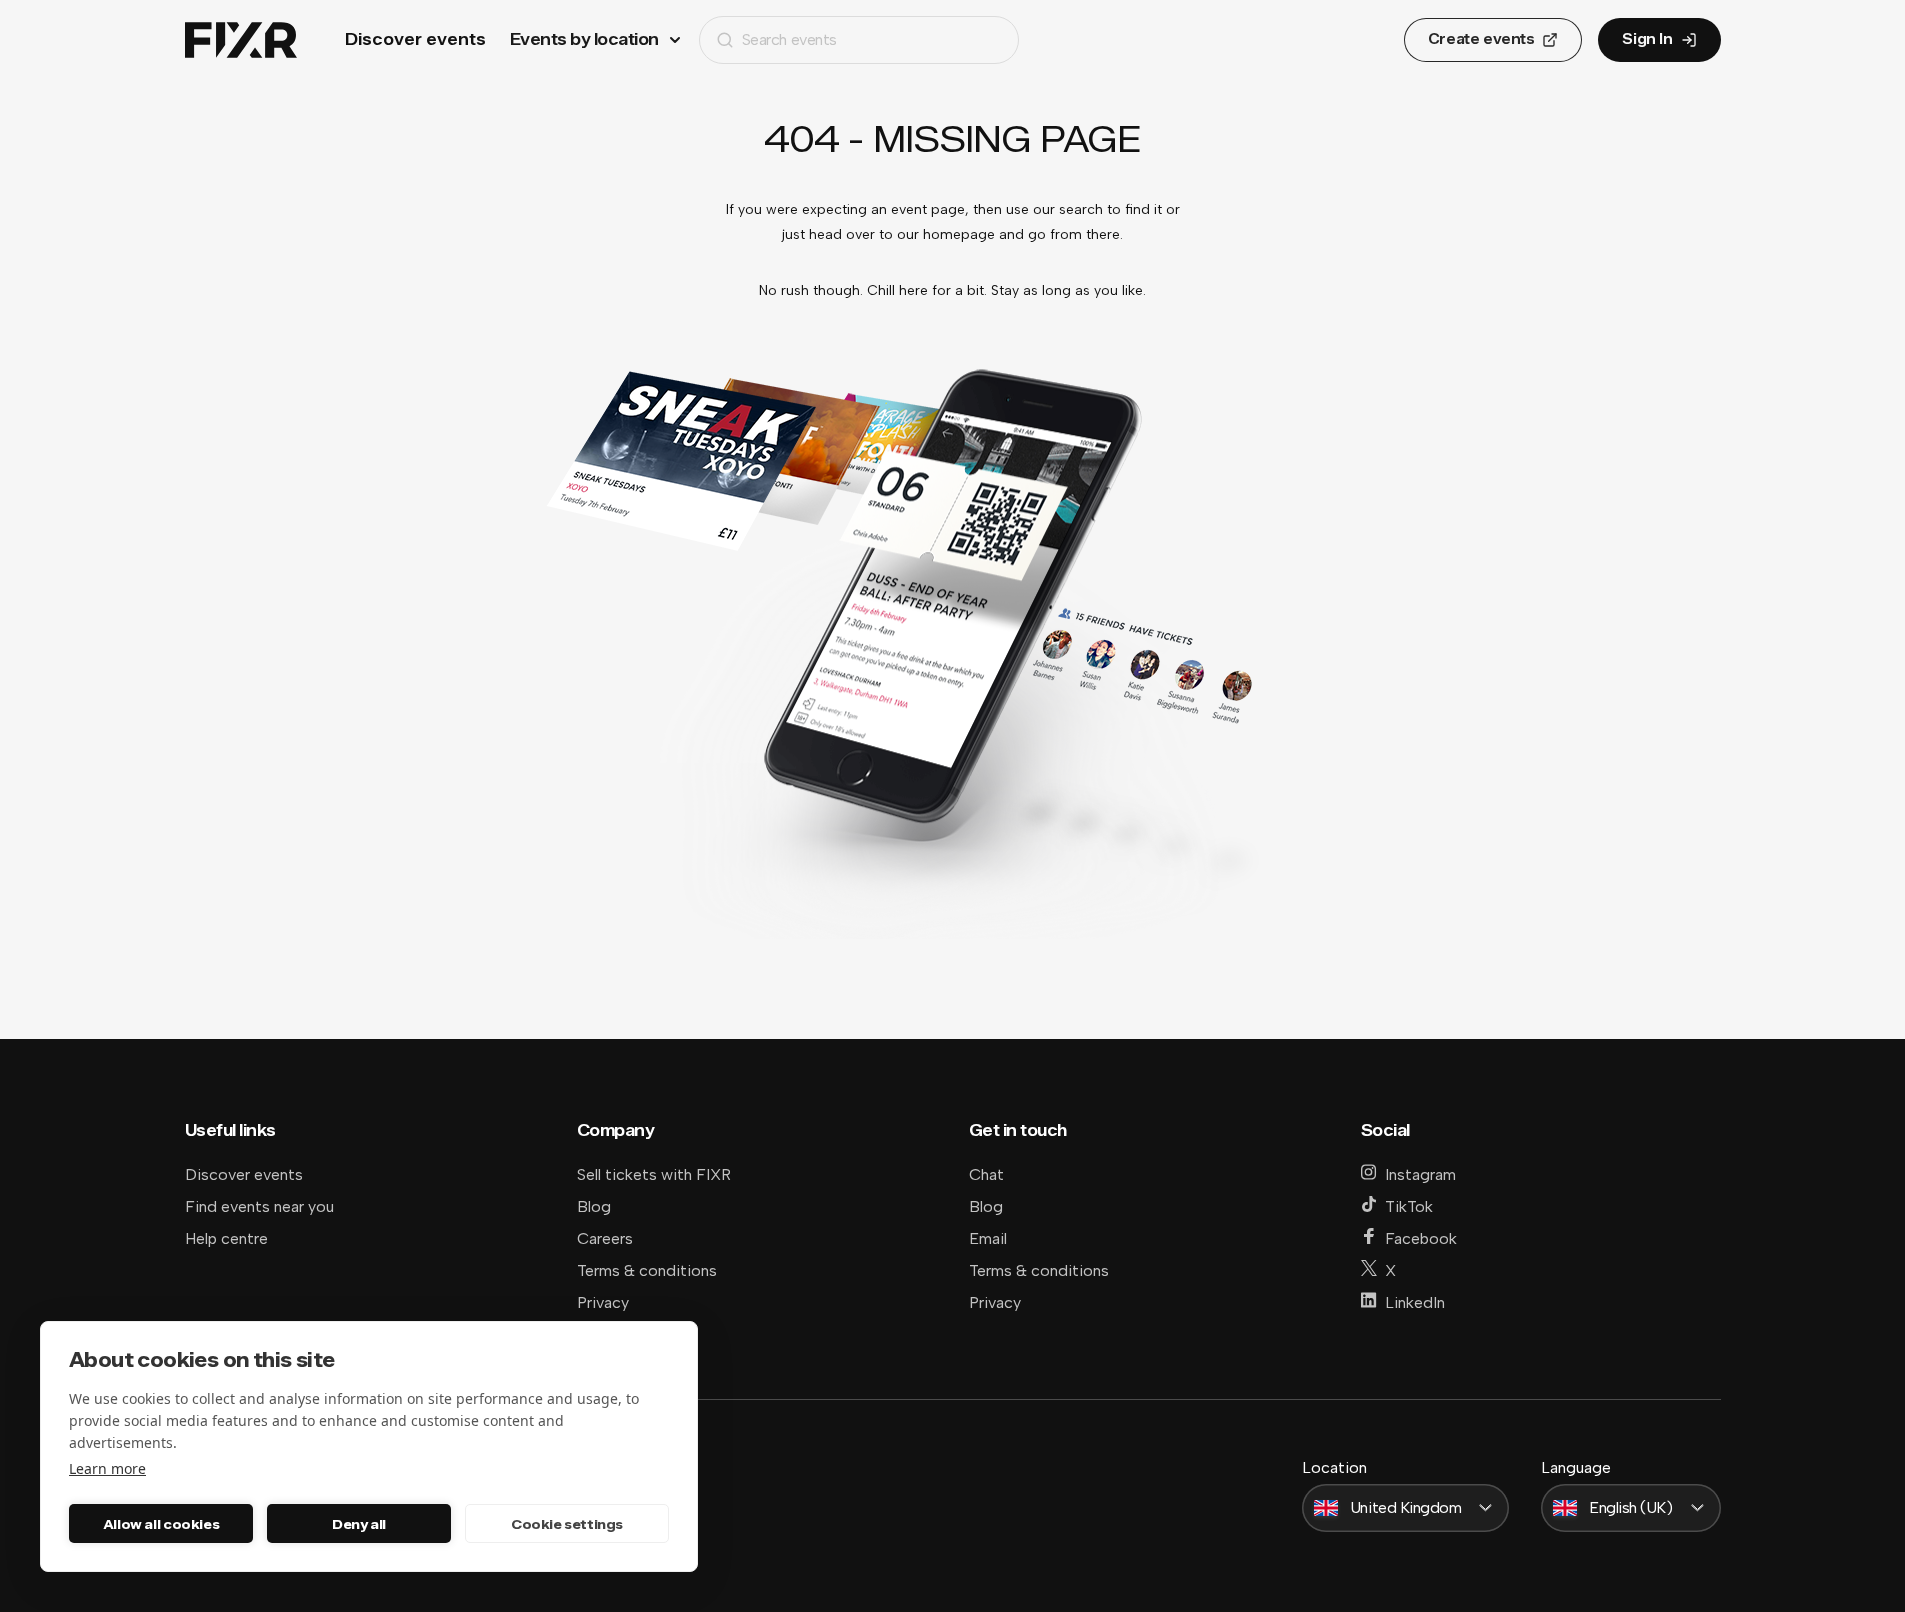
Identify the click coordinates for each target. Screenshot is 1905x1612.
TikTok (1409, 1206)
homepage (959, 234)
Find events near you (259, 1206)
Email (988, 1238)
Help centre (226, 1238)
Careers (605, 1238)
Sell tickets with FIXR (654, 1174)
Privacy (603, 1302)
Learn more (107, 1468)
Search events (789, 39)
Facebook (1421, 1238)
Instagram (1420, 1174)
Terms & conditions (647, 1270)
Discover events (415, 39)
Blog (594, 1206)
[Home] (241, 40)
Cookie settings (567, 1524)
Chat (986, 1174)
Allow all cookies (161, 1524)
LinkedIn (1415, 1302)
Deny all (359, 1524)
